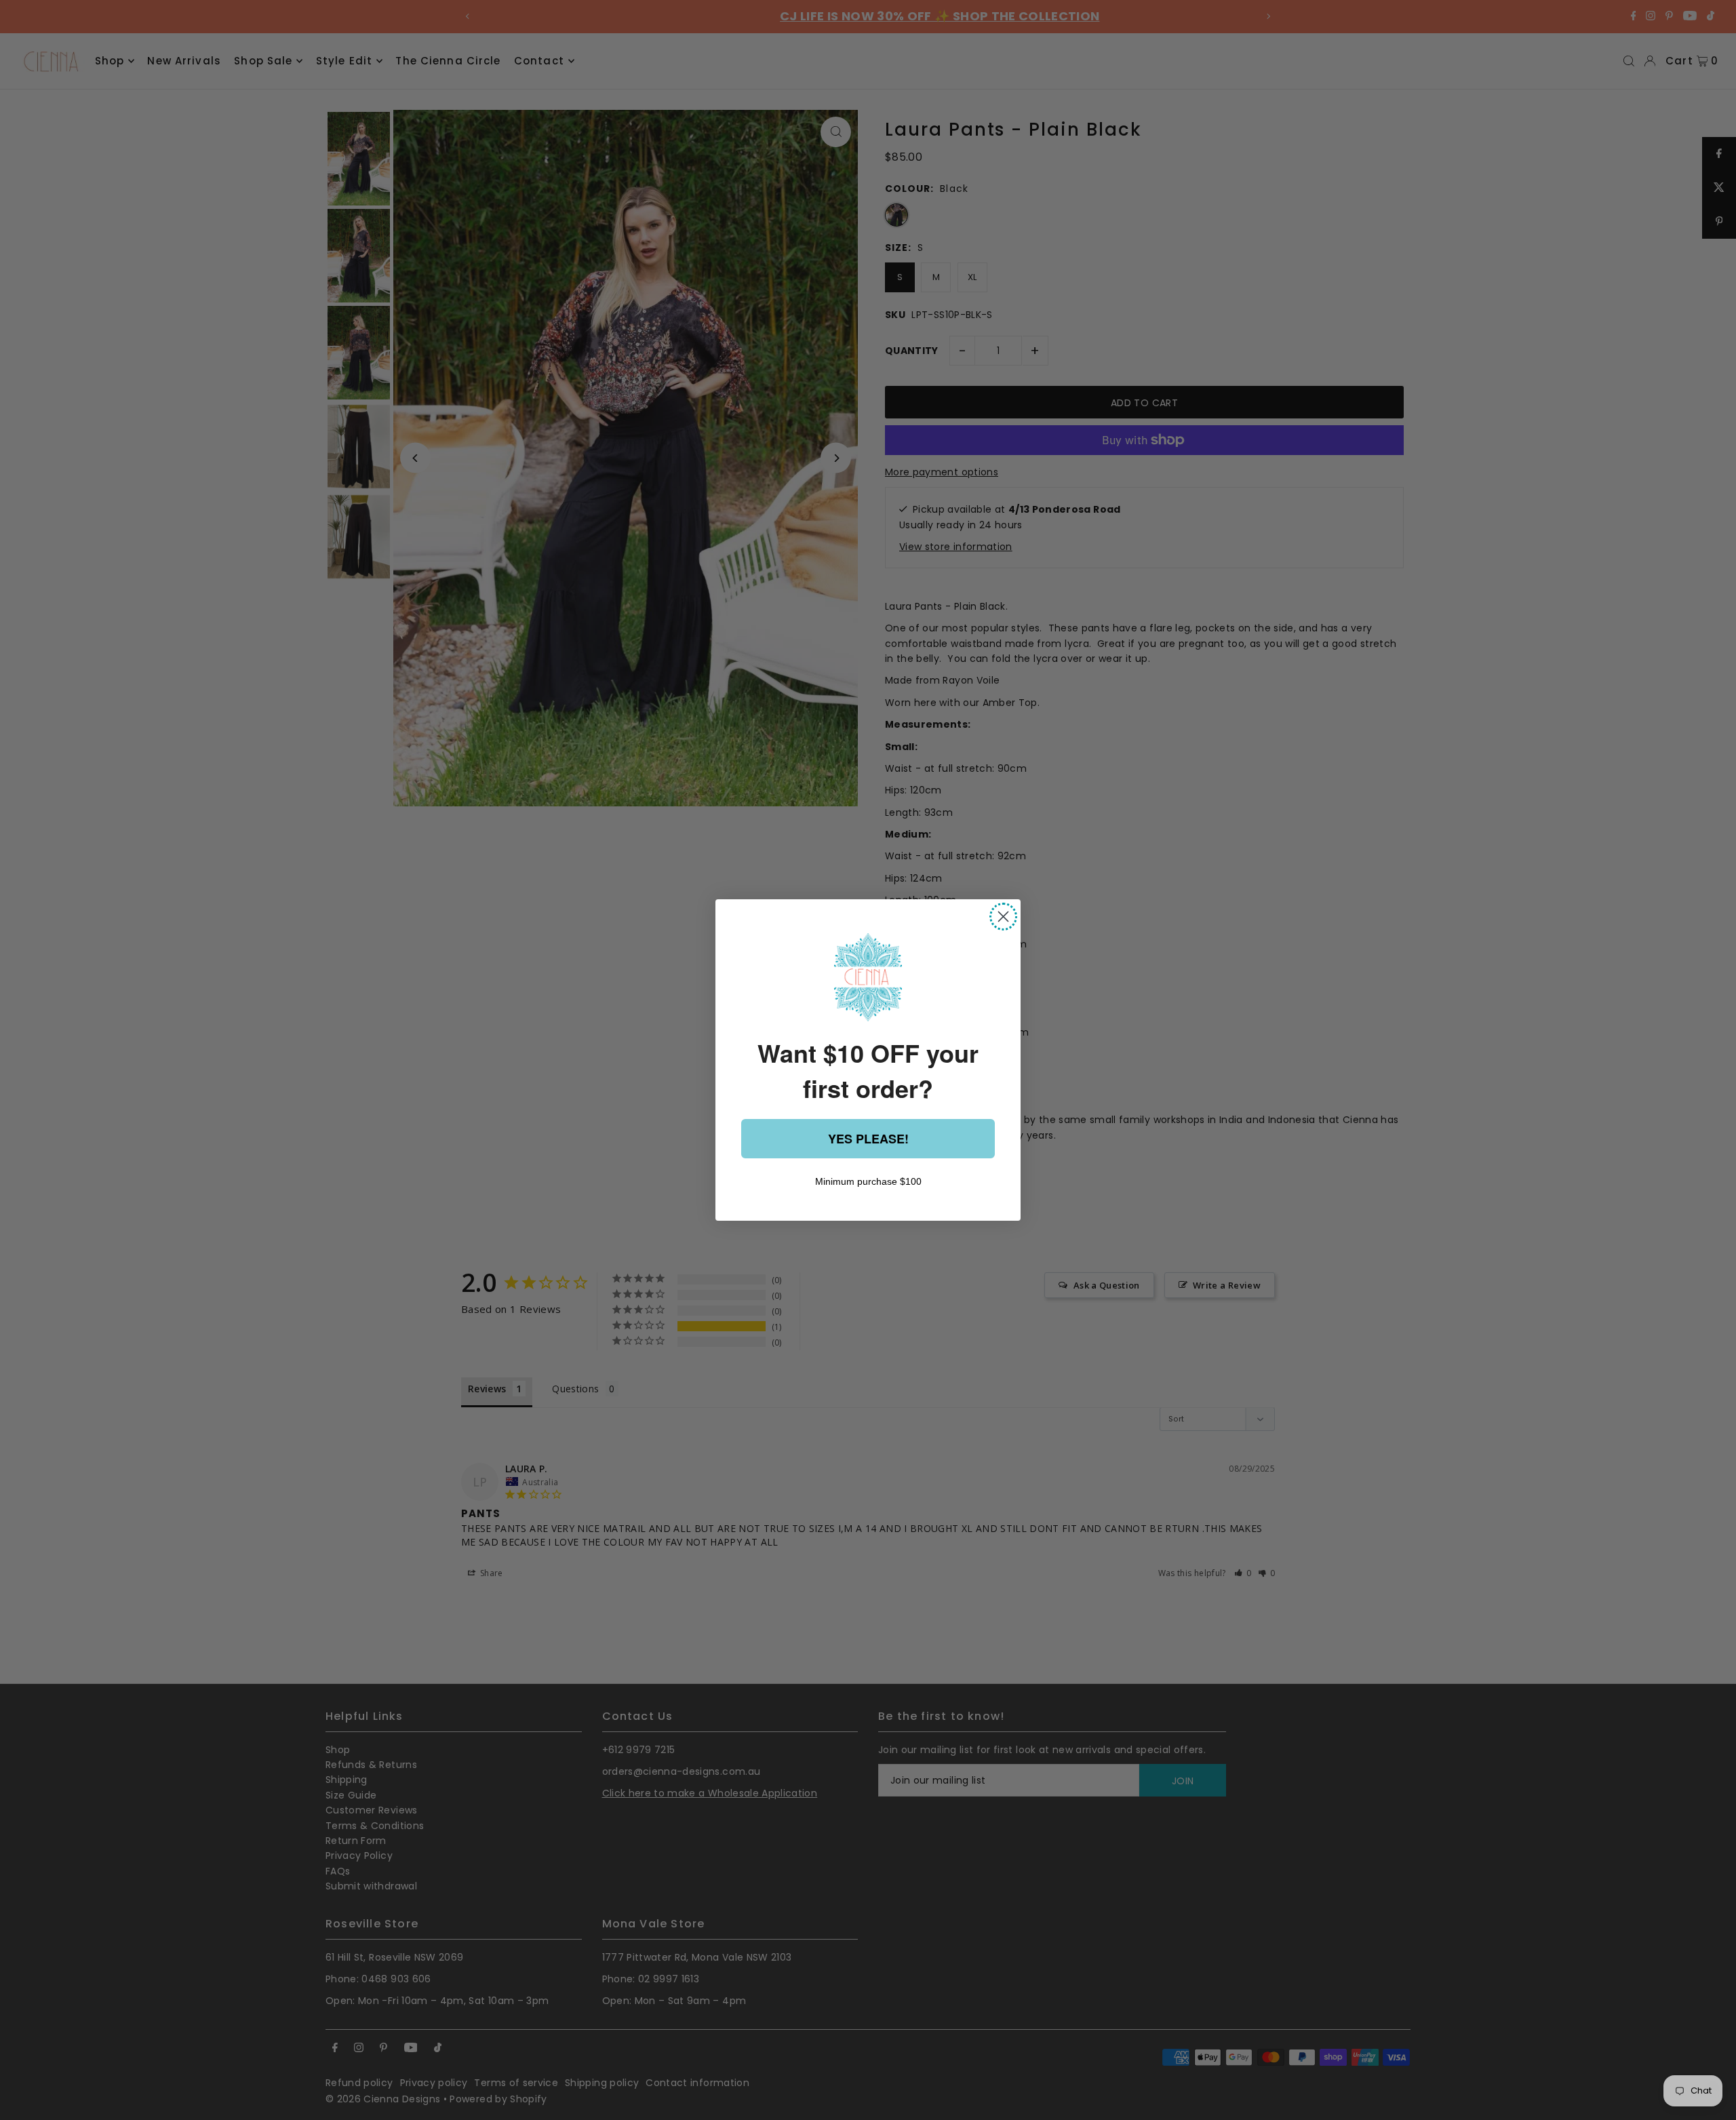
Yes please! (868, 1139)
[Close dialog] (1003, 917)
